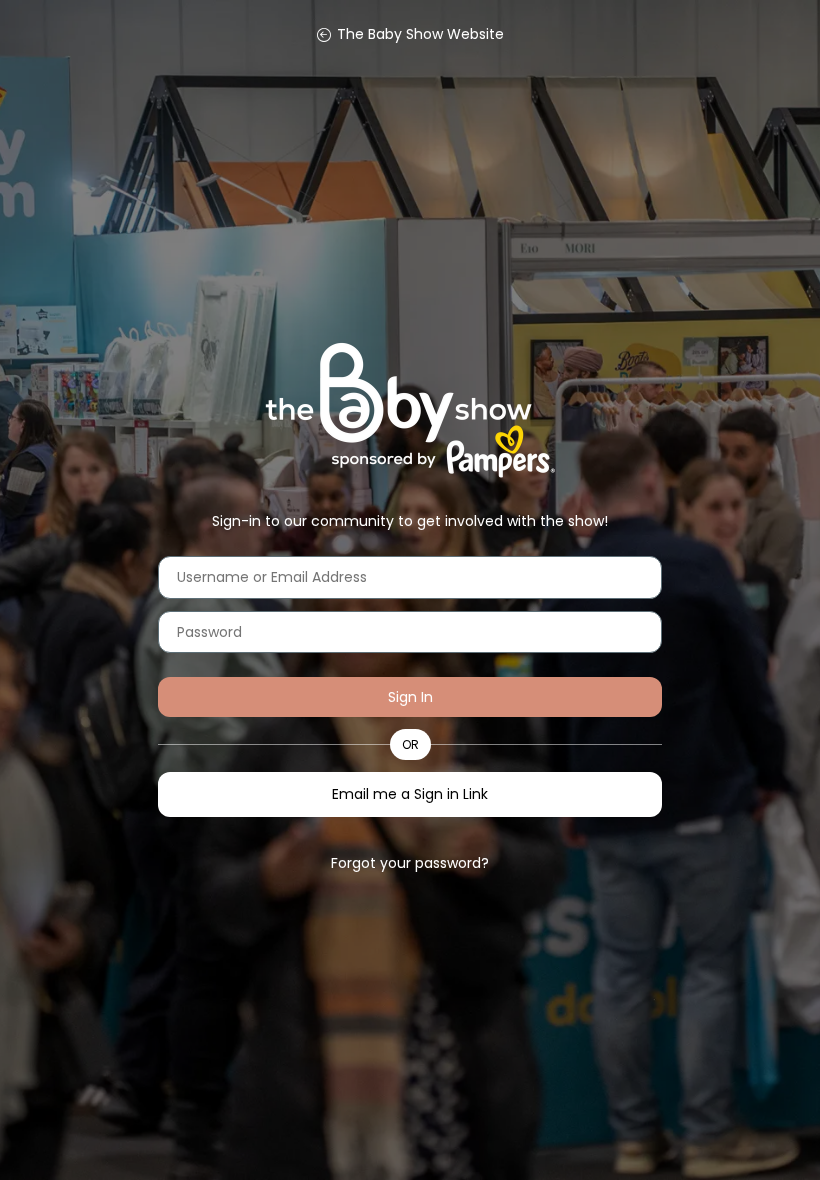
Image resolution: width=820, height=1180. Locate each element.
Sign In (410, 697)
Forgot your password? (410, 863)
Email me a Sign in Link (410, 794)
